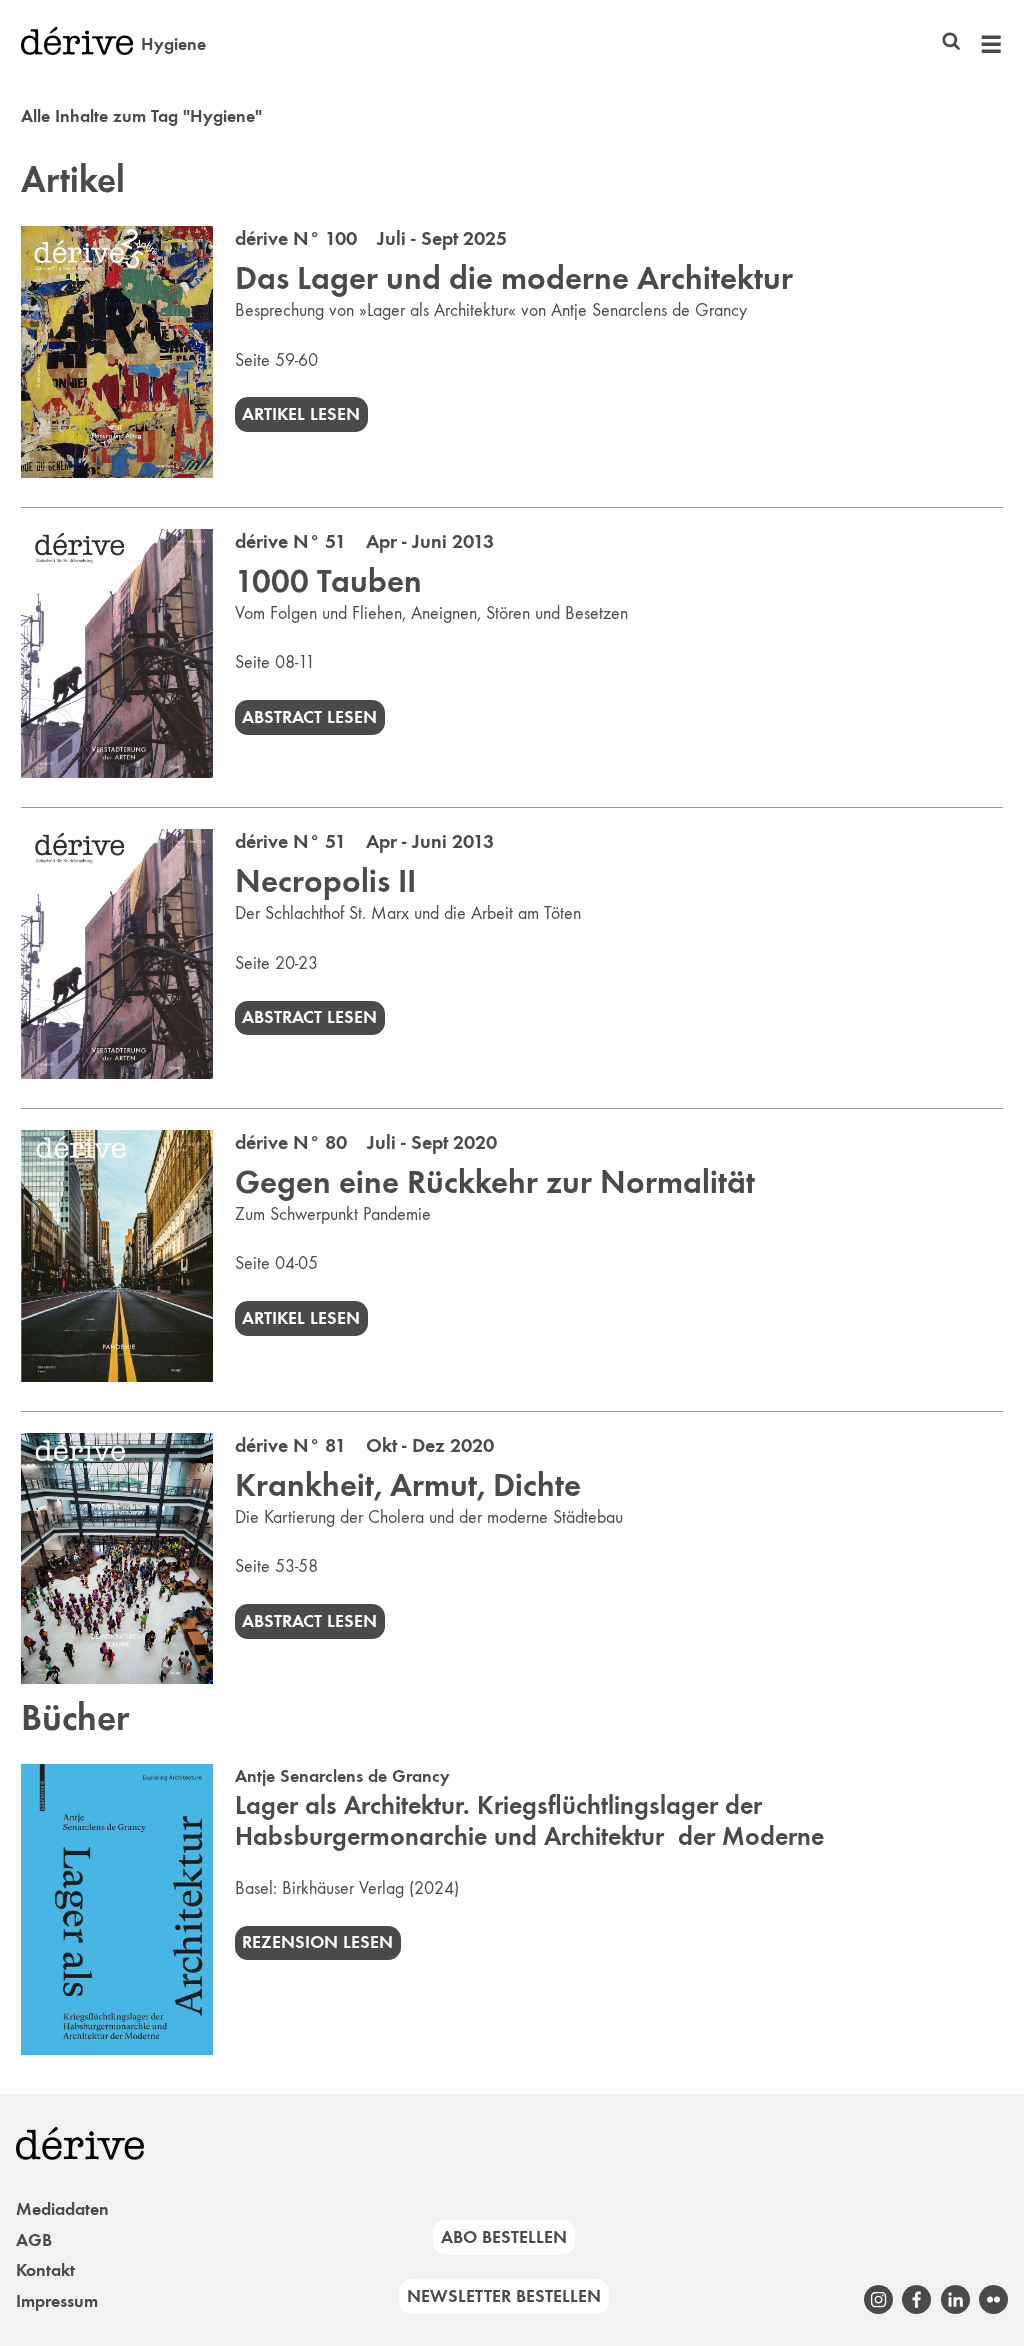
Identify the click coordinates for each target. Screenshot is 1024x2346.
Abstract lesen (309, 717)
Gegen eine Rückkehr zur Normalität (495, 1182)
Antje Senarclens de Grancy (342, 1776)
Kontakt (45, 2270)
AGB (34, 2240)
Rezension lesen (317, 1942)
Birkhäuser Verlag (343, 1888)
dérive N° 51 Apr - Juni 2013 (364, 541)
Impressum (57, 2301)
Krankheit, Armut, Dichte (408, 1485)
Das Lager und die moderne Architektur (514, 278)
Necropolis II (325, 881)
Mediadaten (62, 2209)
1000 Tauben (328, 581)
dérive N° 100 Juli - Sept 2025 (371, 238)
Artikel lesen (301, 414)
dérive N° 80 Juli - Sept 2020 (366, 1142)
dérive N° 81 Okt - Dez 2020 (364, 1445)
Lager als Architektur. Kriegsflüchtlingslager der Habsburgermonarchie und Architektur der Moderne (529, 1821)
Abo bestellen (504, 2237)
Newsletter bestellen (504, 2296)
